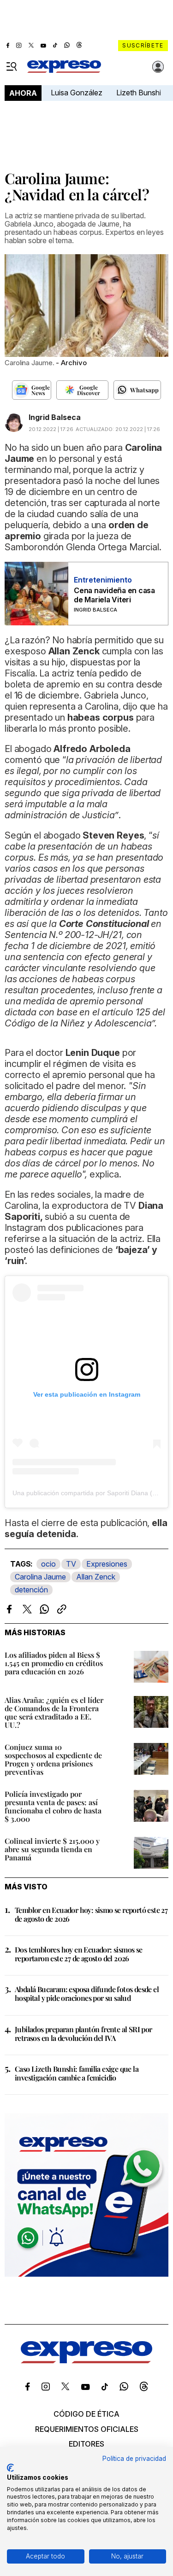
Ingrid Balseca (55, 417)
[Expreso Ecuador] (86, 2360)
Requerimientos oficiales (87, 2429)
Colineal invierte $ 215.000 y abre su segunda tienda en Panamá (52, 1849)
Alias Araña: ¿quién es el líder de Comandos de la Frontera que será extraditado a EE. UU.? (54, 1712)
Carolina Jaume (40, 1577)
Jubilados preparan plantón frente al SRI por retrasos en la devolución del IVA (84, 2034)
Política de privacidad (134, 2459)
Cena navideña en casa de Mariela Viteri (114, 595)
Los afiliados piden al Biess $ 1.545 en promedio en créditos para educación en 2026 (54, 1663)
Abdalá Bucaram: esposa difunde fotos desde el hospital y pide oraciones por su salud (87, 1993)
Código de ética (86, 2414)
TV (71, 1564)
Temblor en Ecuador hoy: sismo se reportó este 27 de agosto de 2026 (91, 1914)
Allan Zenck (96, 1577)
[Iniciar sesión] (158, 67)
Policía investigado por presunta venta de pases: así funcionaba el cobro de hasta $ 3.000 (53, 1806)
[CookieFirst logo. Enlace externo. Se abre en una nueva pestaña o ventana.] (10, 2468)
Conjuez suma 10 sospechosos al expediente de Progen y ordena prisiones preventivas (53, 1759)
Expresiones (107, 1564)
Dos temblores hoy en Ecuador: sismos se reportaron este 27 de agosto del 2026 (79, 1954)
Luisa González (77, 93)
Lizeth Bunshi (139, 93)
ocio (48, 1564)
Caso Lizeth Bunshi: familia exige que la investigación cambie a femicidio (77, 2073)
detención (31, 1590)
